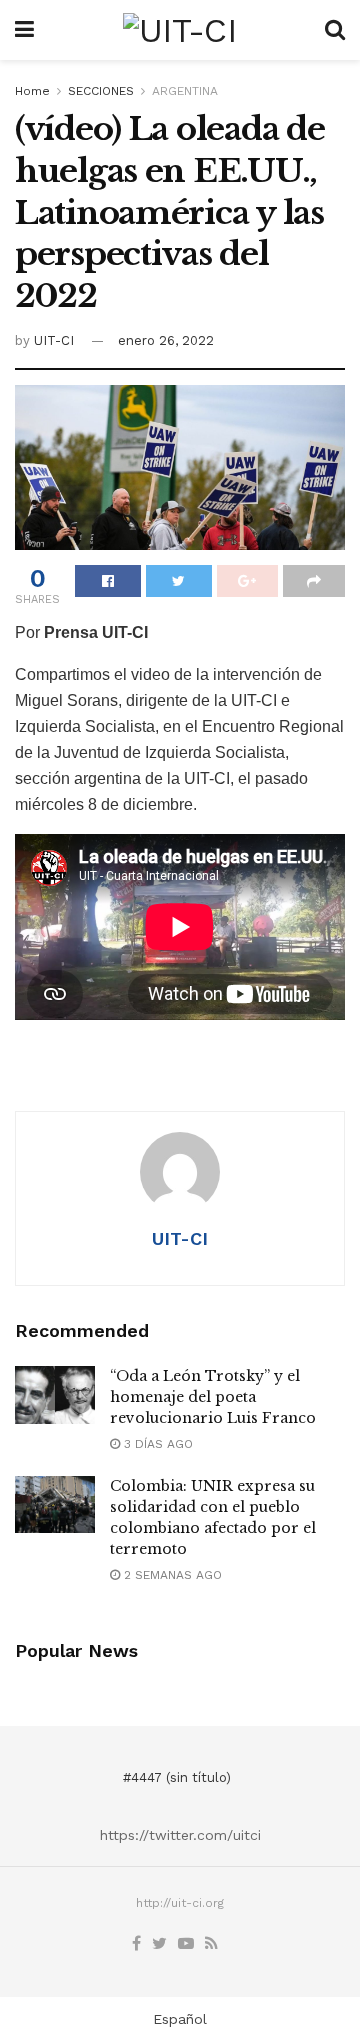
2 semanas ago (171, 1575)
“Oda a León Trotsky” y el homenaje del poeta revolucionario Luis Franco (213, 1397)
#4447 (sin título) (177, 1777)
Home (32, 91)
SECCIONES (101, 91)
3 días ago (156, 1444)
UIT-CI (54, 340)
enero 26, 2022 (166, 340)
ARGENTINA (185, 91)
